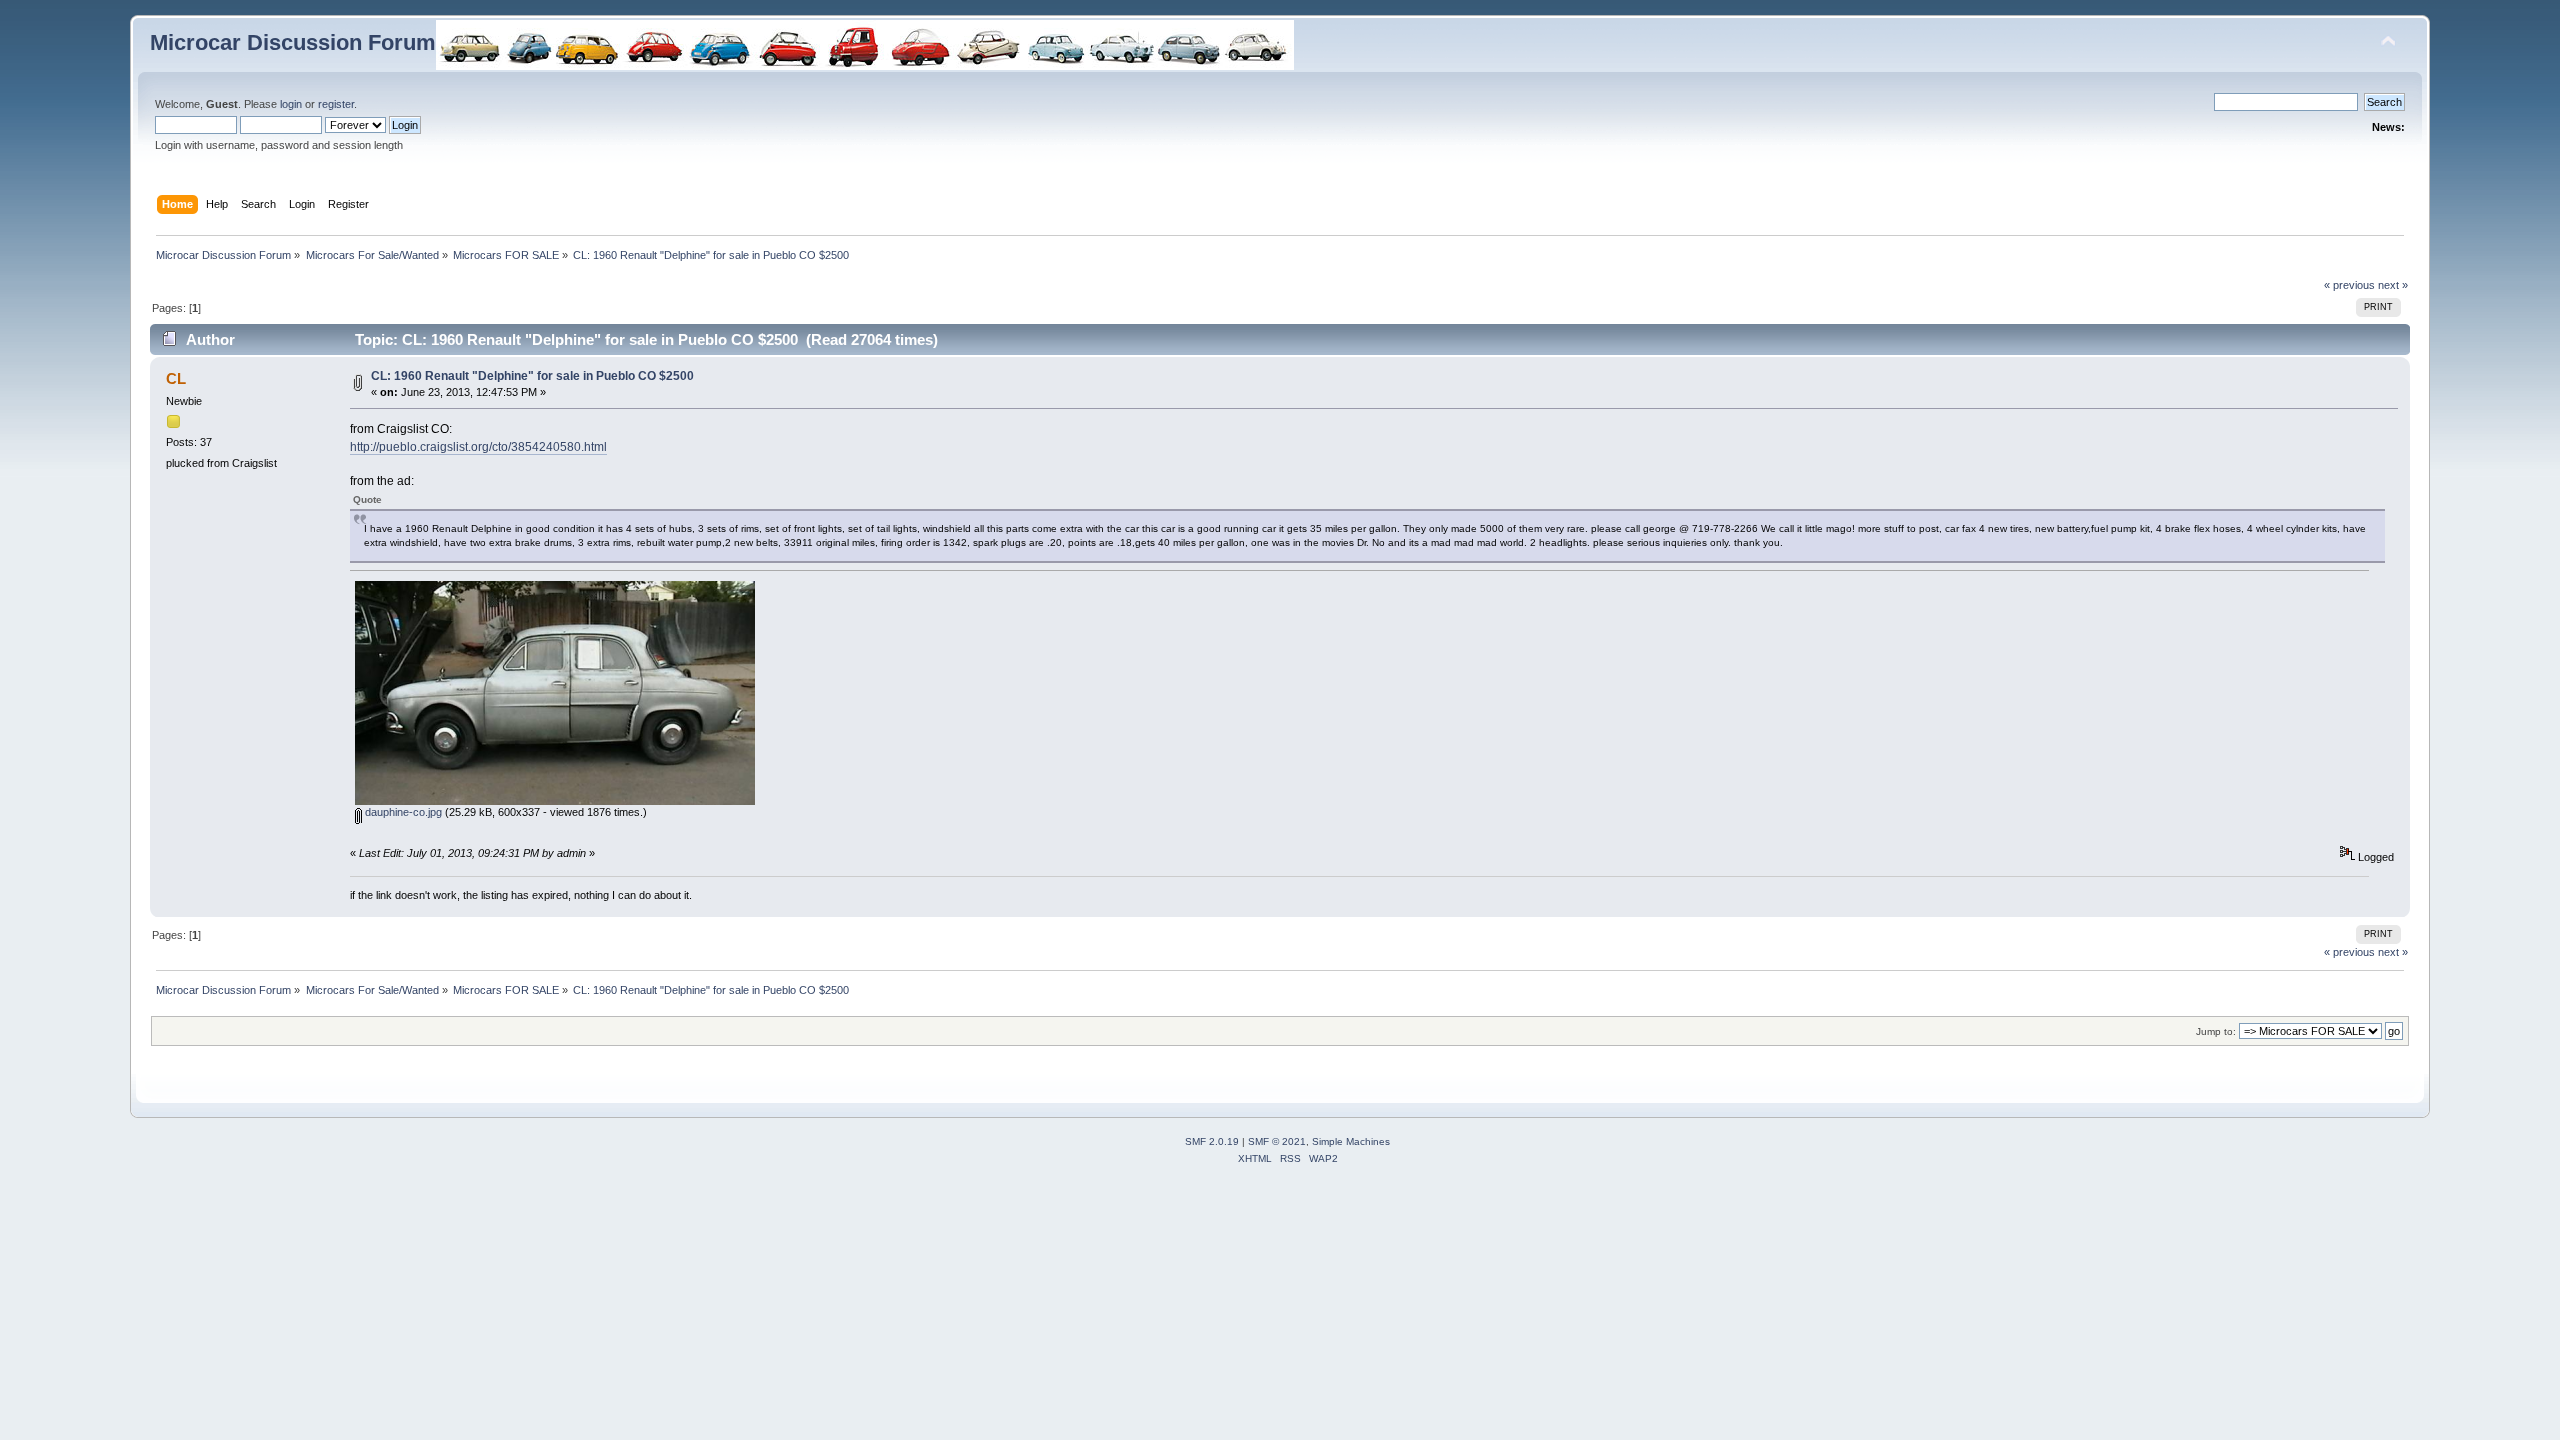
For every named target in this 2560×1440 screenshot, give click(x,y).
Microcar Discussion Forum (293, 42)
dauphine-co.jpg (402, 812)
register (336, 104)
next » (2393, 285)
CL (176, 378)
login (291, 104)
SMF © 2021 (1277, 1141)
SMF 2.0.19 (1212, 1141)
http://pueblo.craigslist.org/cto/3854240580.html (478, 447)
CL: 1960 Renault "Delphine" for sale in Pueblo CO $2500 (532, 376)
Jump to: (2216, 1031)
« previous (2349, 285)
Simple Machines (1351, 1141)
